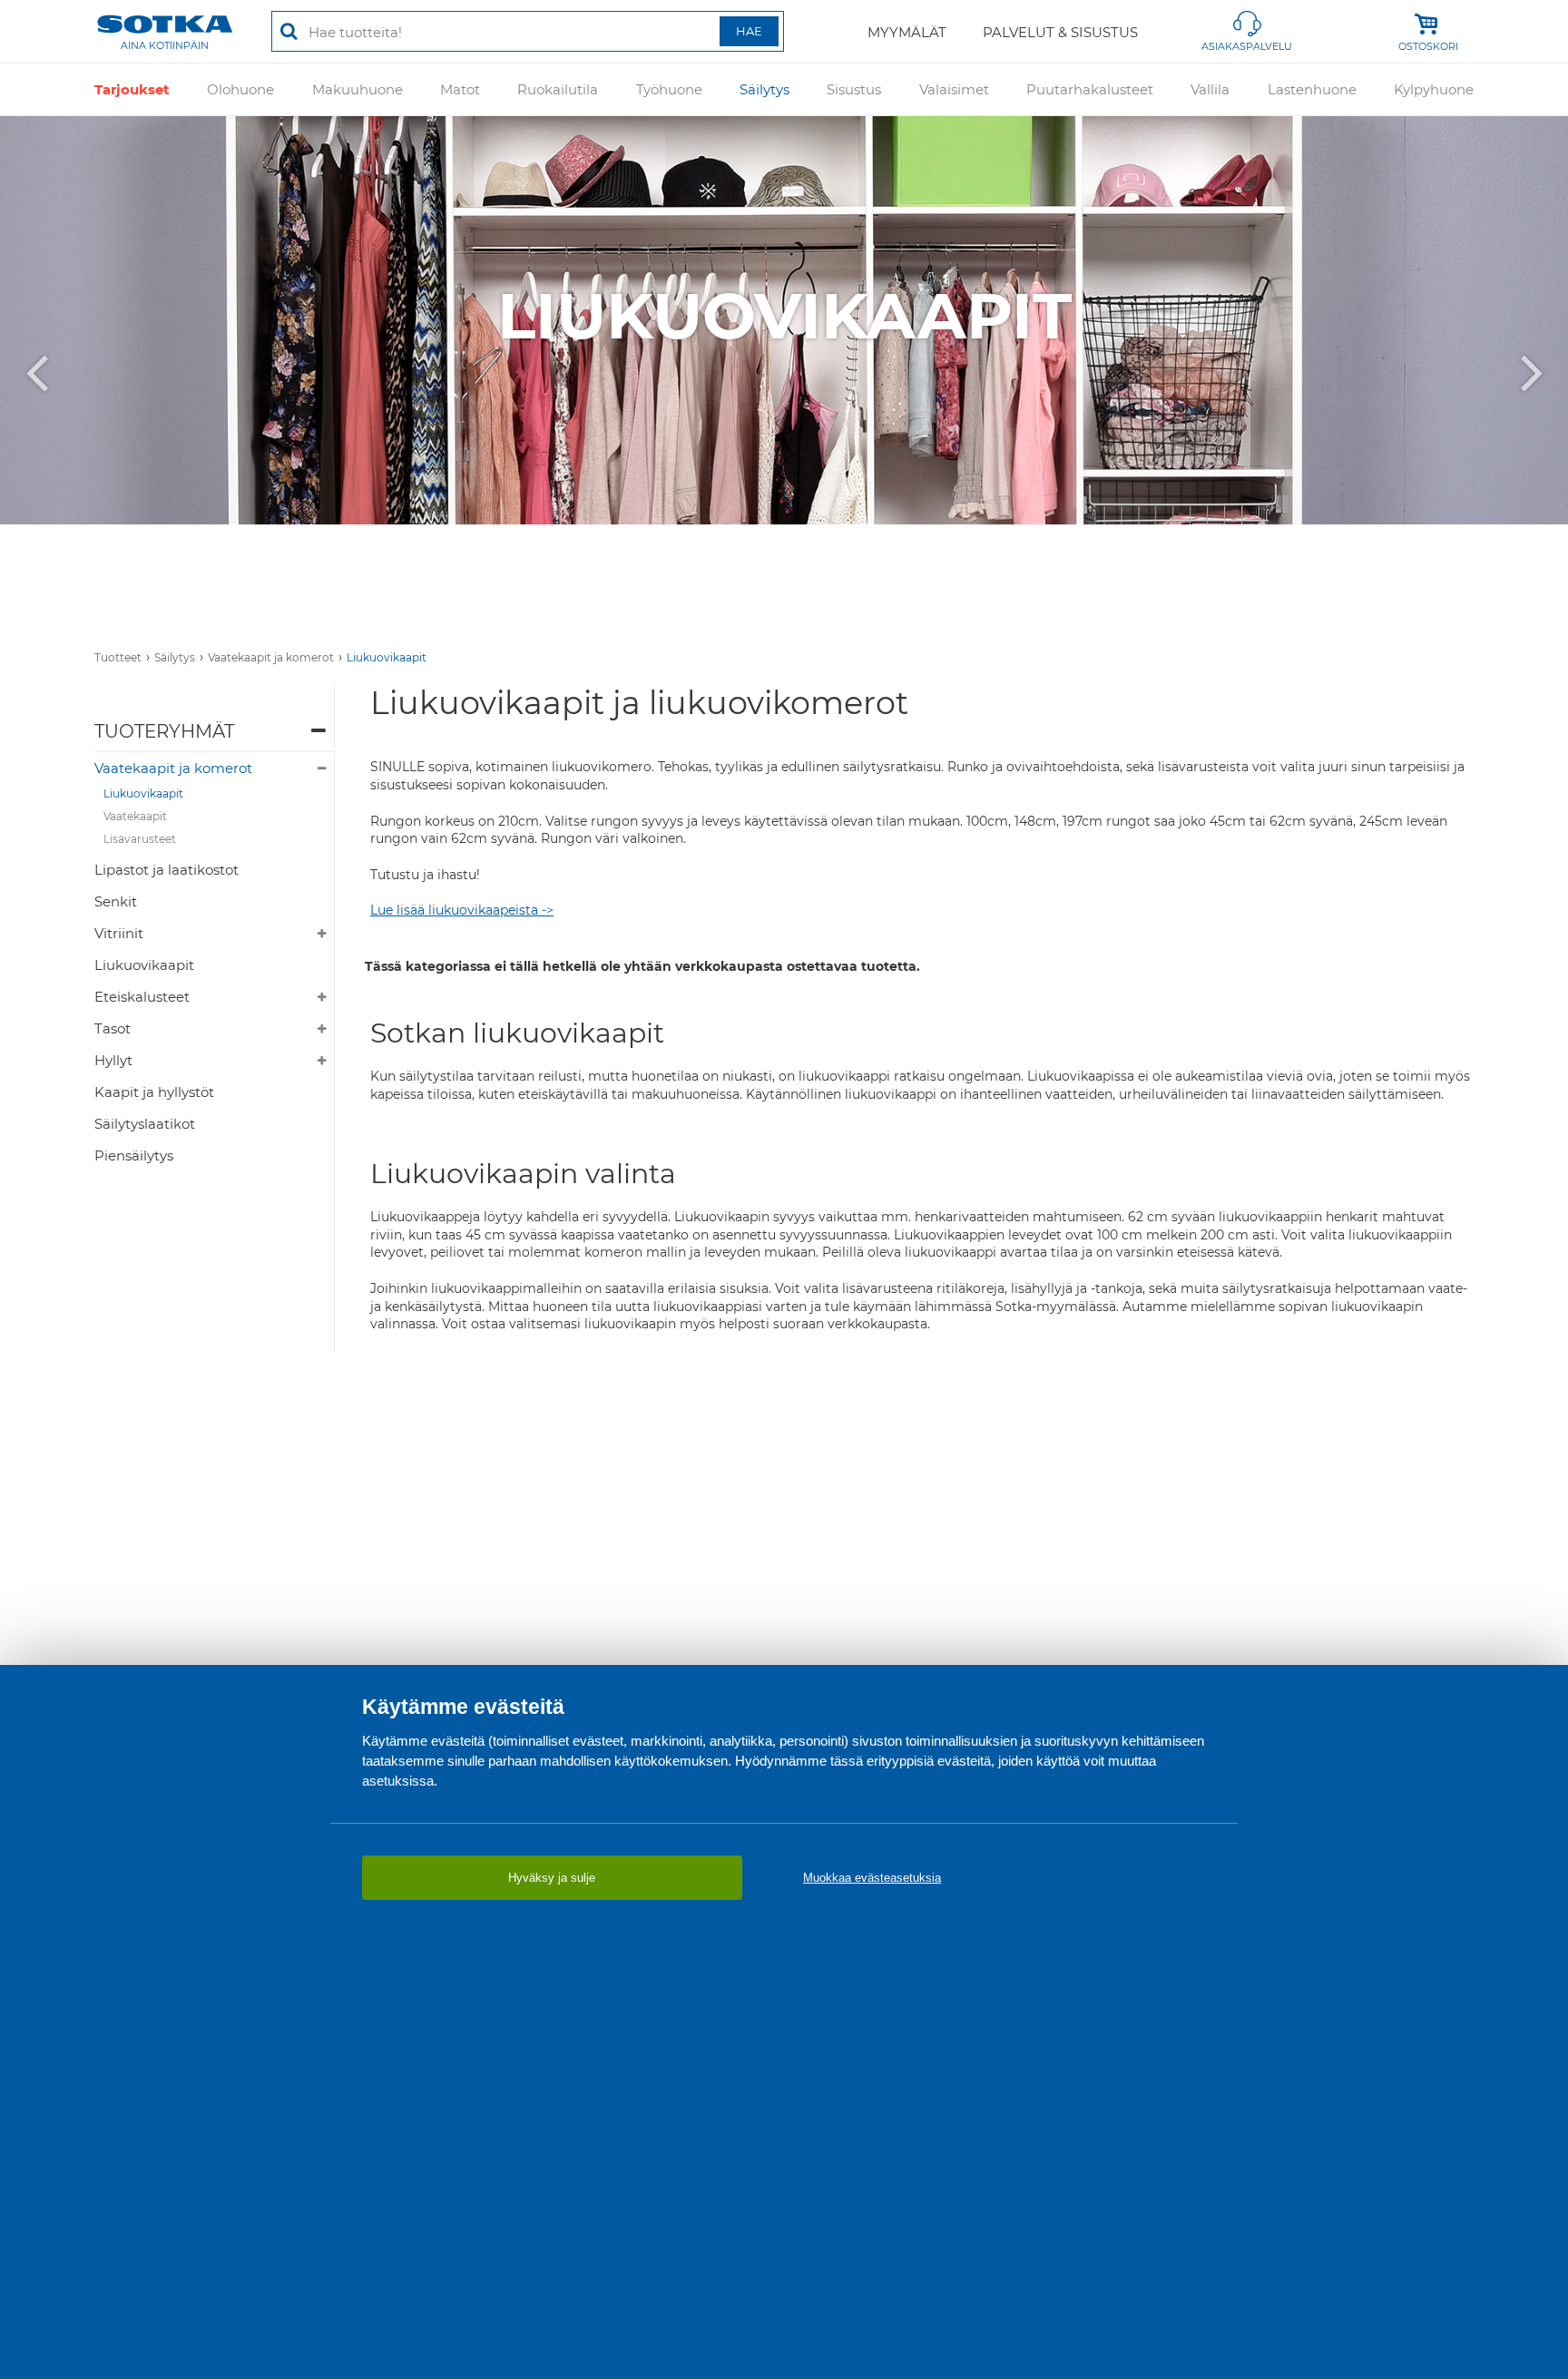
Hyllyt (113, 1060)
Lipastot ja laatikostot (167, 870)
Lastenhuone (1312, 89)
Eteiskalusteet (142, 997)
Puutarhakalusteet (1090, 89)
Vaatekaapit (135, 816)
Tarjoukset (132, 89)
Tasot (113, 1028)
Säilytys (764, 89)
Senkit (116, 901)
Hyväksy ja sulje (552, 1878)
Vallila (1210, 89)
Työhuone (669, 89)
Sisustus (854, 89)
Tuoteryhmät (164, 731)
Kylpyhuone (1434, 89)
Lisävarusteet (140, 839)
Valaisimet (954, 89)
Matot (460, 89)
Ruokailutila (558, 89)
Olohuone (240, 89)
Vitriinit (119, 933)
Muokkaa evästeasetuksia (872, 1878)
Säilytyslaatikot (145, 1124)
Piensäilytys (134, 1155)
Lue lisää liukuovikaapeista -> (462, 910)
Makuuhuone (358, 89)
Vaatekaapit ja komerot (271, 657)
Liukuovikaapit (387, 657)
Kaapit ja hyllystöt (154, 1092)
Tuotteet (118, 657)
